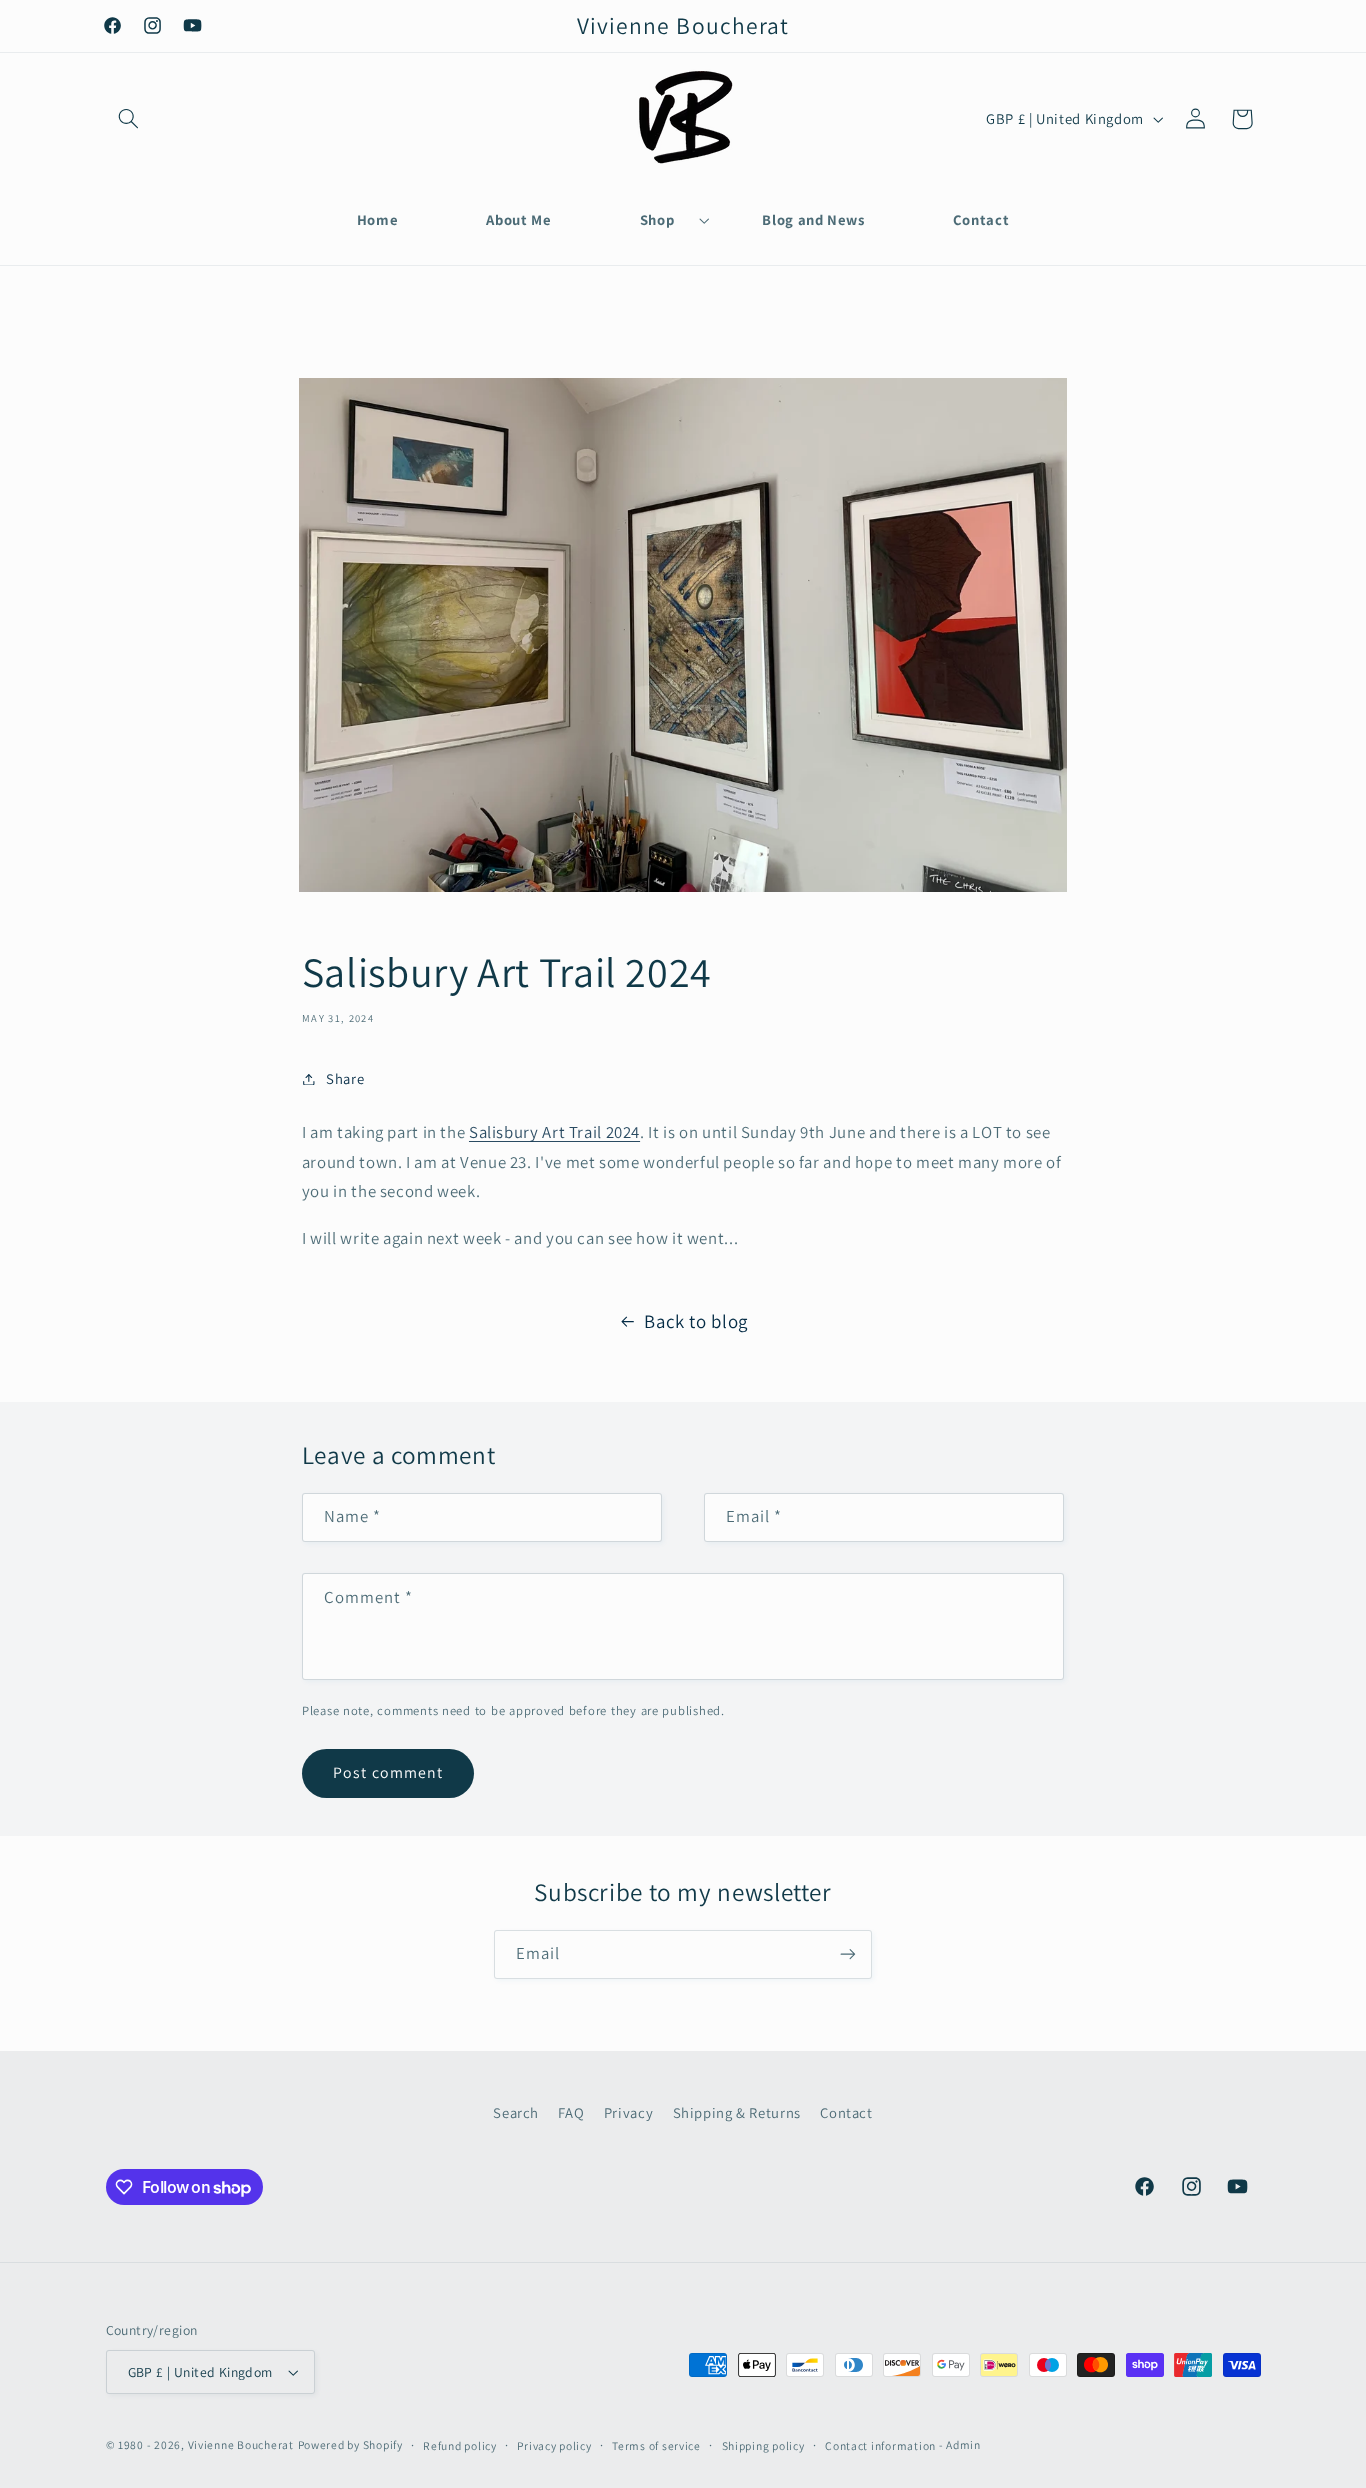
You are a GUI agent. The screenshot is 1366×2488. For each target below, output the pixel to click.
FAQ (571, 2112)
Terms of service (656, 2445)
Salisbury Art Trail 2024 (554, 1132)
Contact (846, 2112)
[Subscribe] (848, 1954)
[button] (129, 119)
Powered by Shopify (350, 2444)
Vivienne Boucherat (241, 2444)
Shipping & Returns (737, 2112)
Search (516, 2112)
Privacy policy (554, 2445)
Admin (963, 2444)
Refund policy (460, 2445)
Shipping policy (763, 2445)
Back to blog (696, 1321)
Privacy (628, 2112)
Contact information (880, 2445)
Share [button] (345, 1078)
